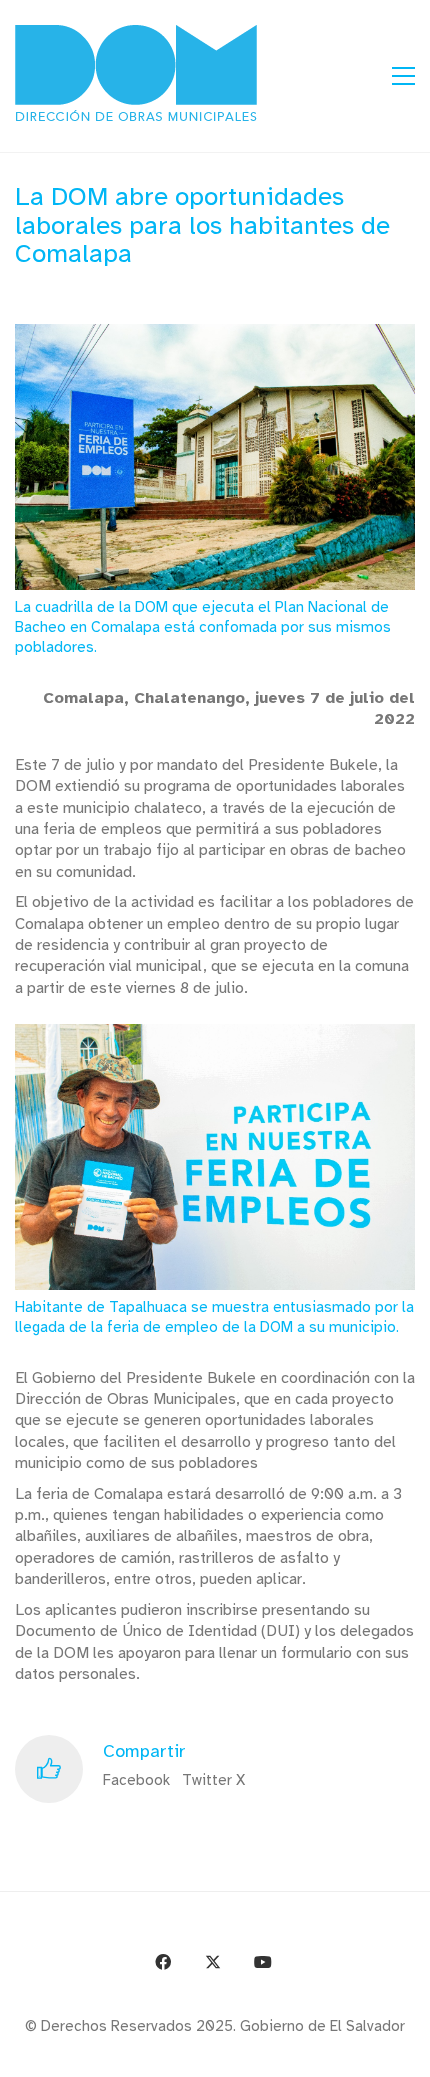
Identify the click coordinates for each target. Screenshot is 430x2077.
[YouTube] (263, 1962)
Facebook (136, 1780)
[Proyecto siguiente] (407, 2054)
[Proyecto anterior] (317, 2054)
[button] (403, 76)
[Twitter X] (213, 1962)
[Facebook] (163, 1962)
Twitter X (213, 1780)
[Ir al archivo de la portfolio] (362, 2054)
